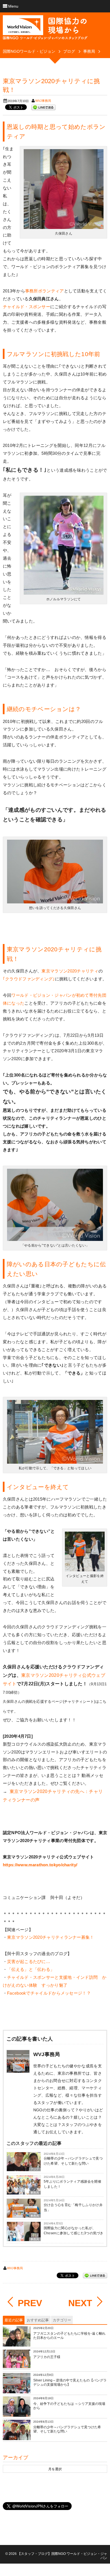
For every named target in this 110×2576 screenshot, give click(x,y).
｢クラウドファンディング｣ (29, 979)
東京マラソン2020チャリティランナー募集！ (51, 1937)
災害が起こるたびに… (29, 1961)
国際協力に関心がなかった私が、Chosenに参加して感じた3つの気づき (74, 2231)
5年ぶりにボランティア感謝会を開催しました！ (72, 2184)
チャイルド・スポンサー (27, 307)
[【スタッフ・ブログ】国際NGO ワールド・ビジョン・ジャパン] (45, 30)
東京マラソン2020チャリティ (70, 971)
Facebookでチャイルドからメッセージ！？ (49, 1993)
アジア (35, 2169)
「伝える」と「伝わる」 (31, 1969)
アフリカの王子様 (47, 2357)
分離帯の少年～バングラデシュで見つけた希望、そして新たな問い (73, 2161)
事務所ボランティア (45, 291)
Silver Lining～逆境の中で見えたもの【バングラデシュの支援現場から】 (70, 2383)
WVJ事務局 (43, 101)
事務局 (35, 2193)
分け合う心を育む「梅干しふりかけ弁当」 (73, 2207)
